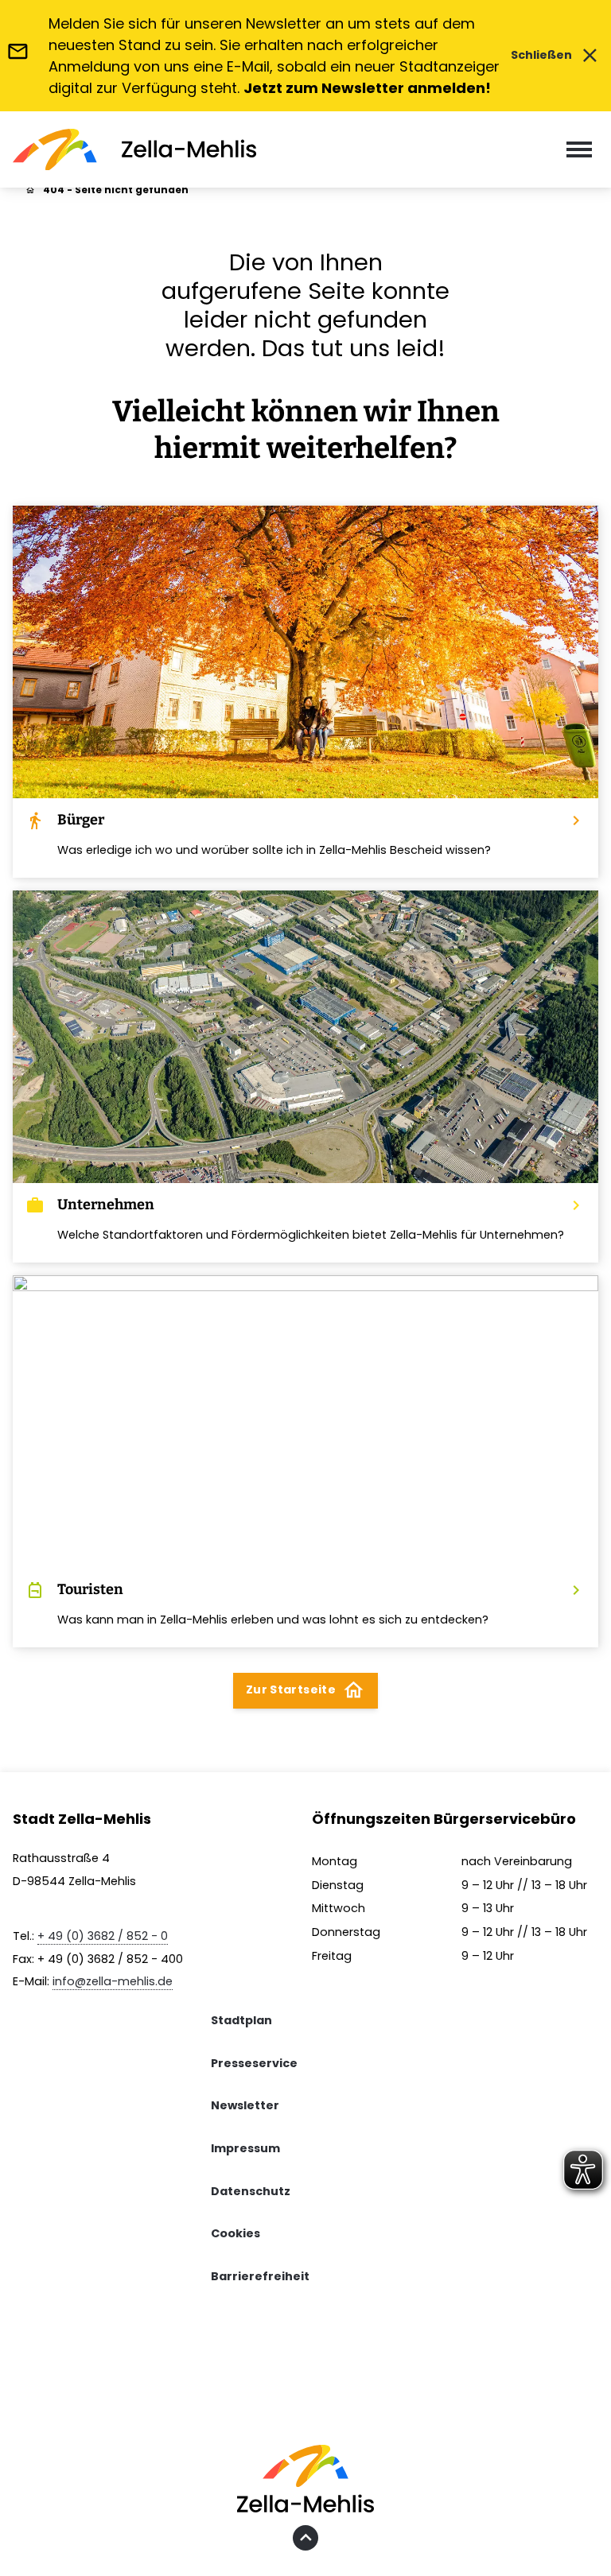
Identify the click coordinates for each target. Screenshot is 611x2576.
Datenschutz (251, 2191)
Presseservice (254, 2063)
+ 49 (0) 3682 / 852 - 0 (103, 1936)
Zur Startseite (305, 1690)
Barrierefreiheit (260, 2276)
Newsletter (245, 2105)
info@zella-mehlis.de (113, 1981)
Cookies (235, 2233)
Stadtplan (241, 2020)
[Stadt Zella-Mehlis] (134, 150)
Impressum (245, 2148)
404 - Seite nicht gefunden (116, 190)
